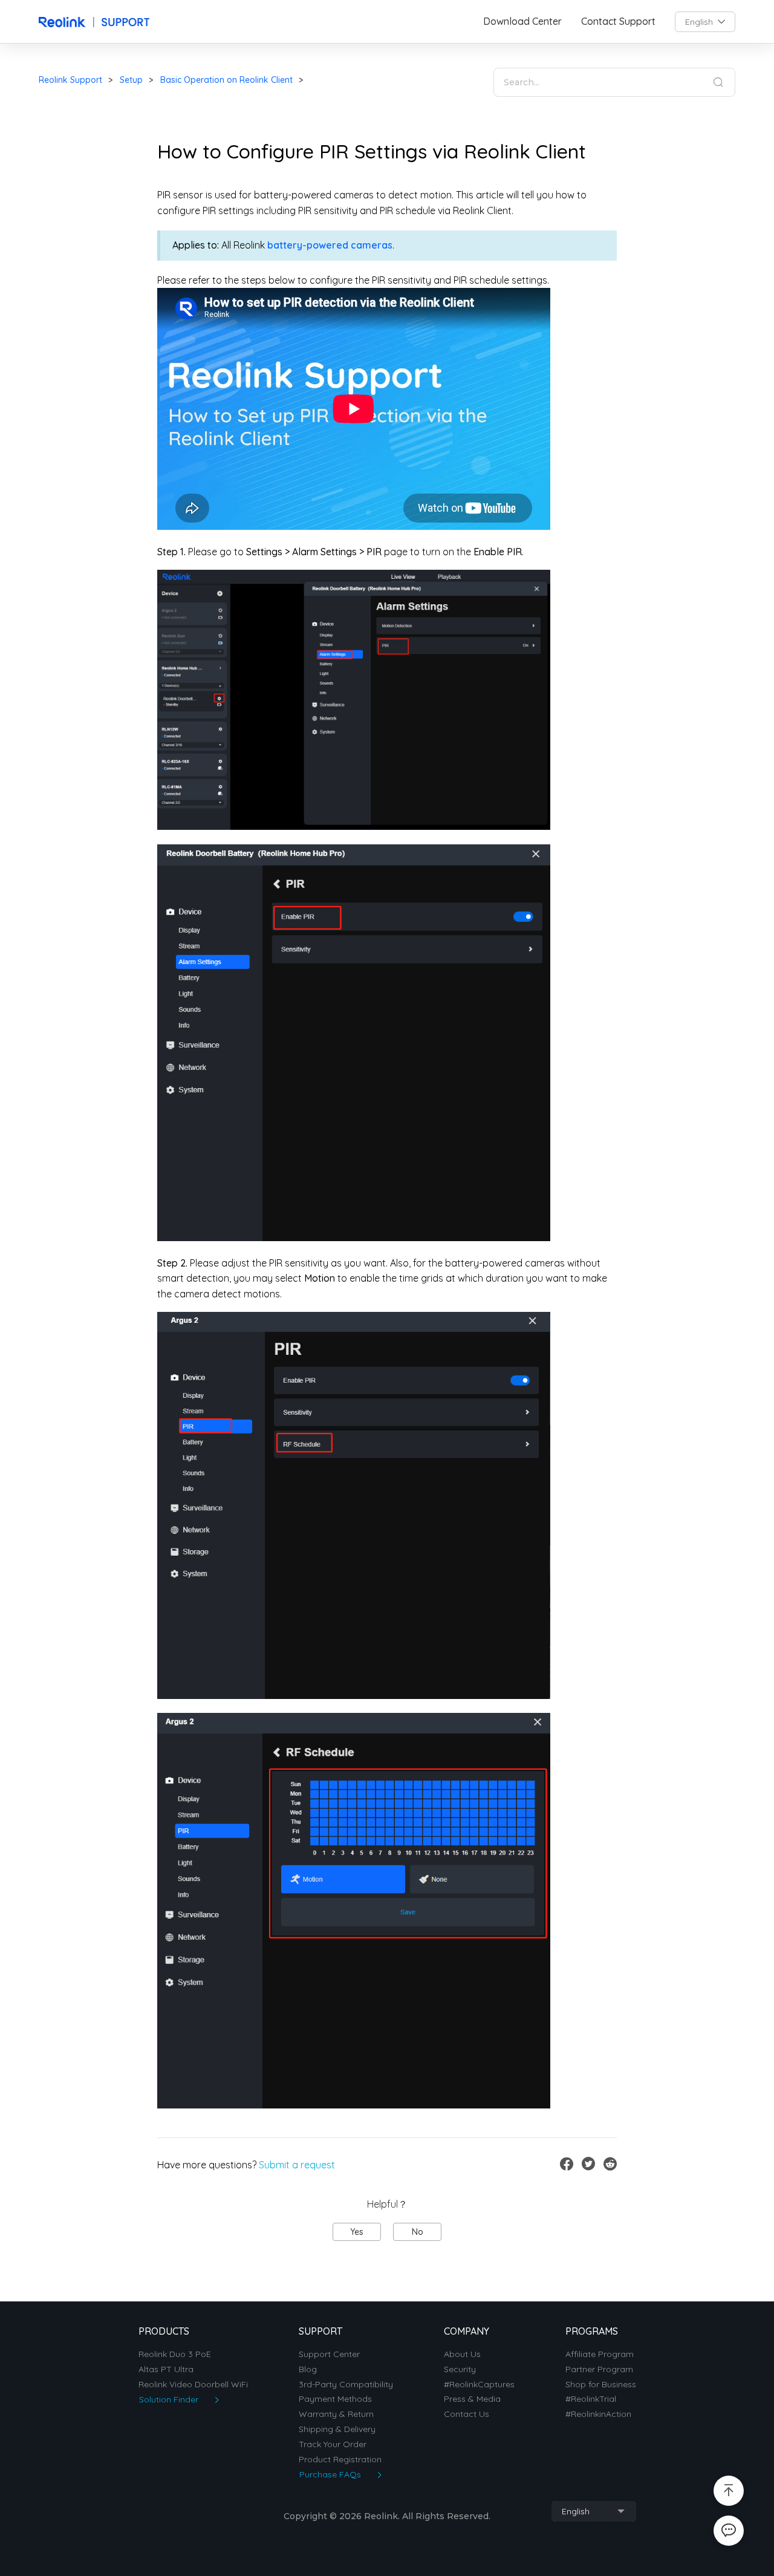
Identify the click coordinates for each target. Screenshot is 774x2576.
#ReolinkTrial (591, 2399)
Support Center (329, 2354)
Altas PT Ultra (166, 2369)
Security (460, 2369)
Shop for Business (601, 2385)
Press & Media (472, 2399)
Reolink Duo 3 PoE (175, 2354)
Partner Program (599, 2369)
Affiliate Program (600, 2354)
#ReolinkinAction (598, 2414)
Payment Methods (335, 2399)
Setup (131, 80)
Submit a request (297, 2165)
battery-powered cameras (330, 245)
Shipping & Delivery (337, 2429)
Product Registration (340, 2460)
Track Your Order (333, 2444)
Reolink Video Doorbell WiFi (193, 2385)
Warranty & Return (336, 2414)
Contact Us (467, 2414)
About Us (462, 2354)
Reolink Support (70, 80)
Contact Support (618, 21)
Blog (308, 2369)
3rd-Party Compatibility (346, 2385)
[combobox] (705, 22)
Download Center (522, 21)
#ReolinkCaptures (479, 2385)
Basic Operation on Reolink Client (226, 80)
